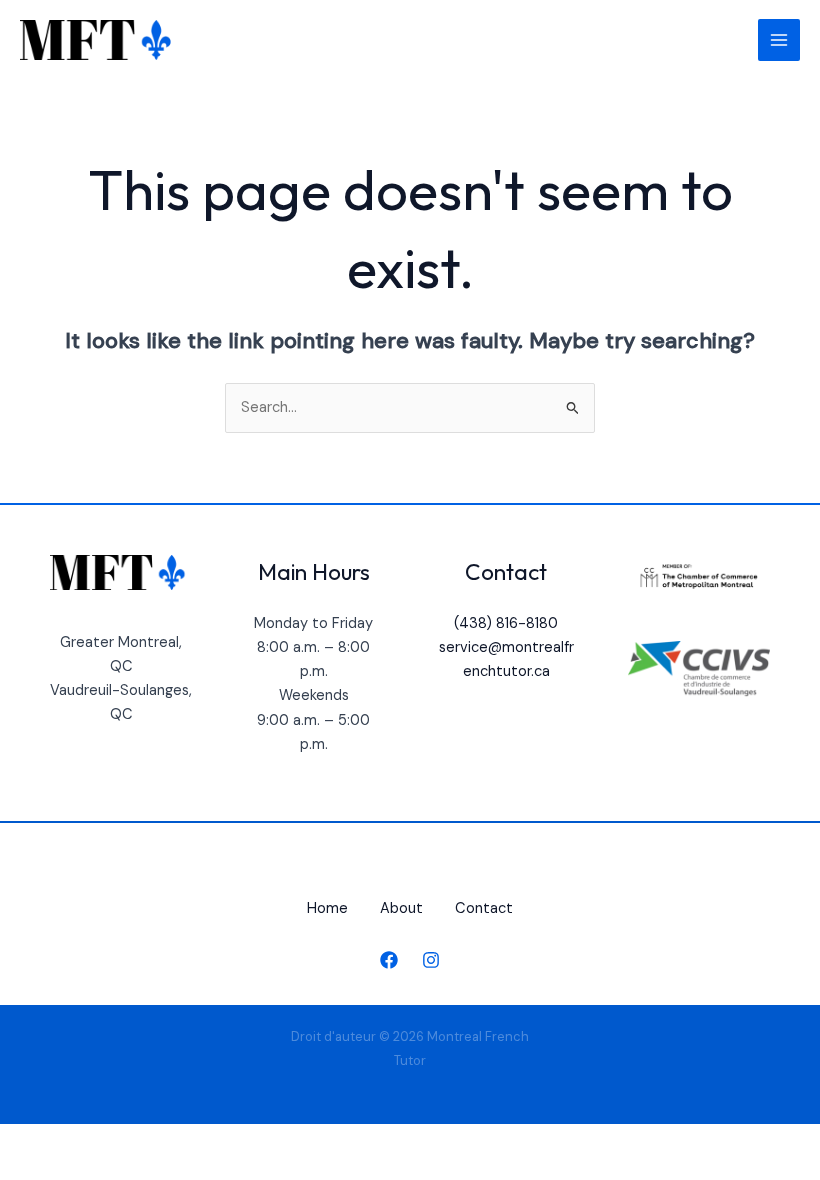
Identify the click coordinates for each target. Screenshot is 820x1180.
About (401, 908)
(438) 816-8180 (506, 623)
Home (327, 908)
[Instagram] (431, 960)
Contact (484, 908)
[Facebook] (389, 960)
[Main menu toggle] (779, 40)
